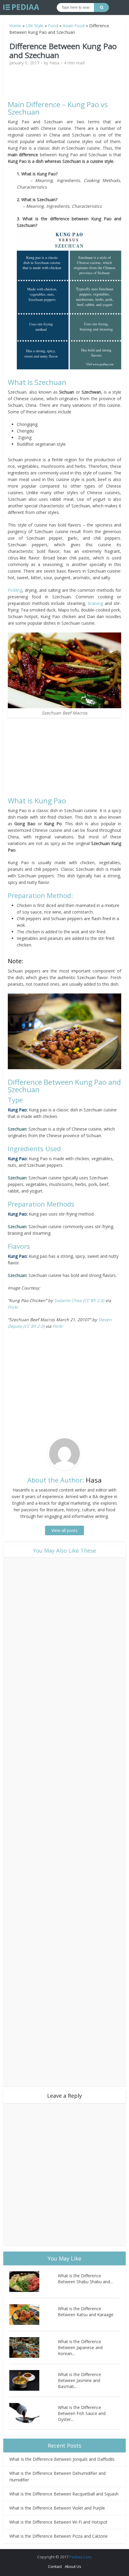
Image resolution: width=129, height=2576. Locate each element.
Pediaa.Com (80, 2557)
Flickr (13, 1307)
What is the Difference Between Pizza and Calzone (58, 2536)
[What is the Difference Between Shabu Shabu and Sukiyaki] (34, 2282)
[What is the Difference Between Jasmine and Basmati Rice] (34, 2380)
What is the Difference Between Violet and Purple (57, 2508)
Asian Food (74, 26)
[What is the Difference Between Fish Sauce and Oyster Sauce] (34, 2413)
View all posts (64, 1530)
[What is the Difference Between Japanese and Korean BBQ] (34, 2347)
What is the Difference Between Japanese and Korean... (80, 2347)
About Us (73, 2566)
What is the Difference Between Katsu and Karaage (86, 2312)
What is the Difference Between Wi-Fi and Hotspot (58, 2522)
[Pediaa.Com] (21, 7)
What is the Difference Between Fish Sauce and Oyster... (82, 2413)
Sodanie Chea (68, 1300)
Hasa (54, 63)
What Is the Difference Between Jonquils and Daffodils (62, 2459)
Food (53, 26)
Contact (55, 2566)
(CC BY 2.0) (93, 1300)
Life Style (35, 26)
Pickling (15, 590)
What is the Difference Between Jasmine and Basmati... (79, 2380)
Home (15, 26)
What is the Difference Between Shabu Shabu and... (85, 2279)
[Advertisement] (64, 86)
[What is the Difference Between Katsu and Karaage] (34, 2315)
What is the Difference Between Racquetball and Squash (64, 2494)
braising (95, 603)
